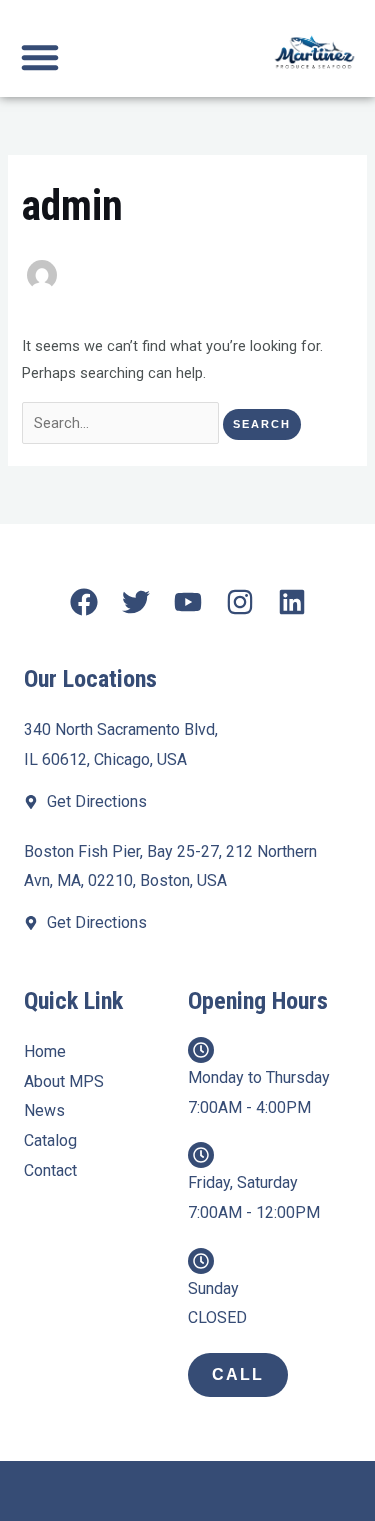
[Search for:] (122, 423)
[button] (40, 57)
